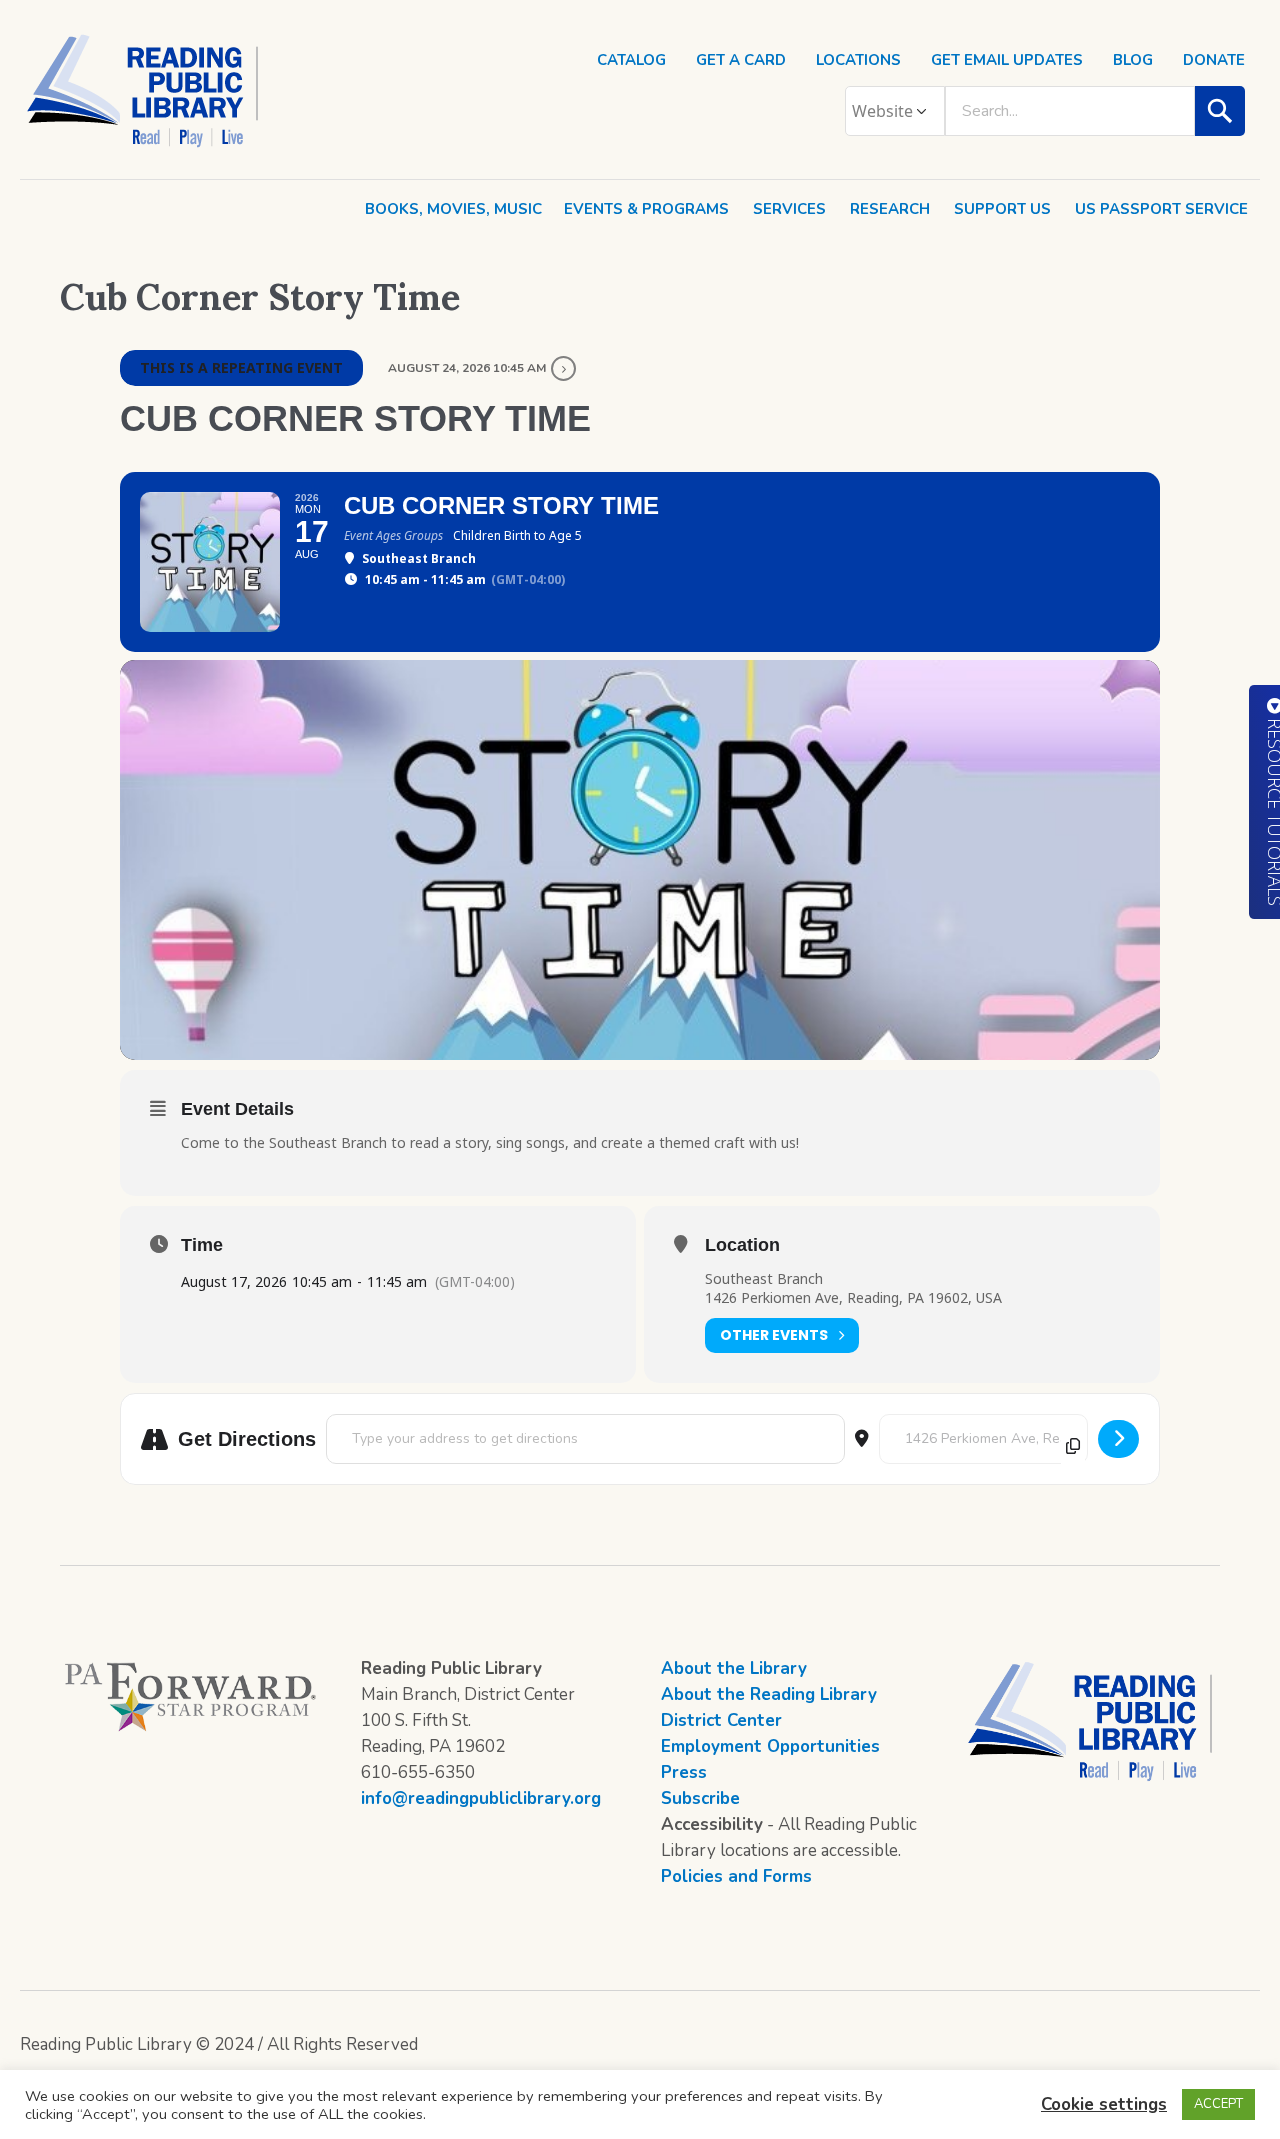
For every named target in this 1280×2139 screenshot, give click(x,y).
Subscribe (700, 1798)
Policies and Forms (736, 1876)
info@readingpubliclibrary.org (481, 1798)
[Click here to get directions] (1118, 1439)
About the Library (734, 1668)
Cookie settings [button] (1104, 2104)
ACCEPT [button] (1218, 2104)
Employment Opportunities (770, 1746)
